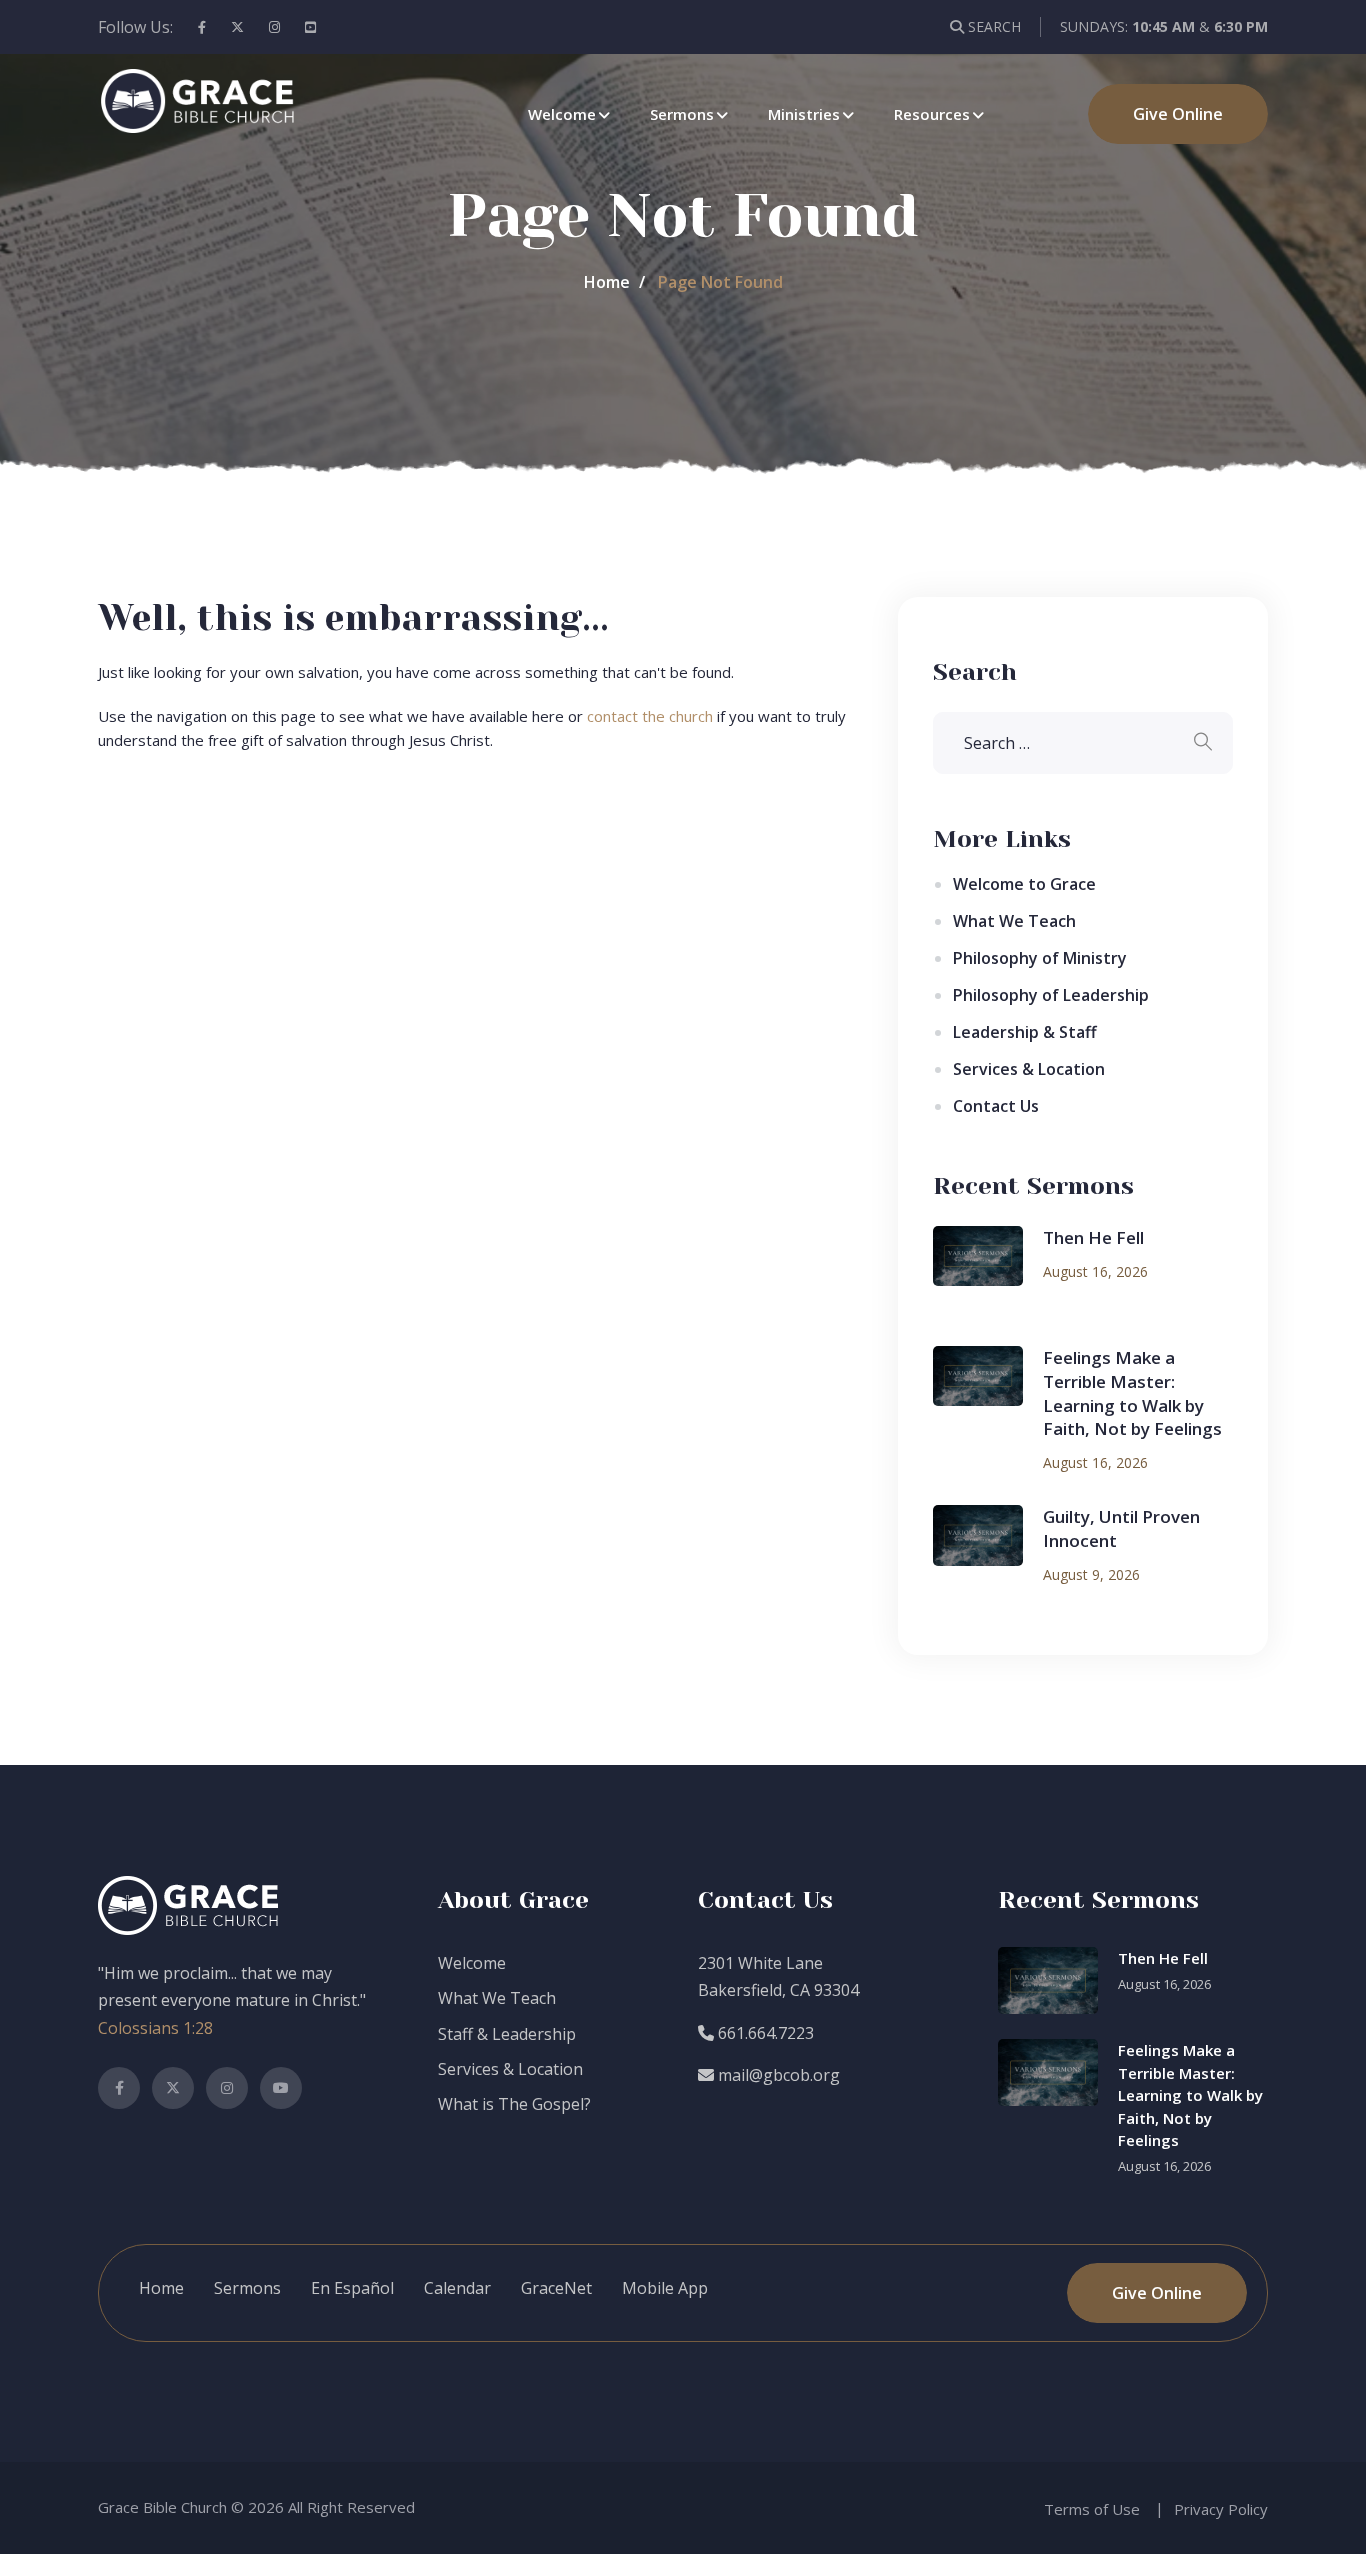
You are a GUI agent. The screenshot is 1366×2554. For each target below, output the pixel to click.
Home (607, 282)
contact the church (650, 716)
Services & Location (1029, 1069)
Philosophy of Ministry (1040, 958)
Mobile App (665, 2288)
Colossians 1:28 (155, 2028)
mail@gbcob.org (777, 2075)
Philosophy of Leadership (1051, 995)
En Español (352, 2288)
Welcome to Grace (1024, 884)
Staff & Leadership (507, 2034)
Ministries (804, 114)
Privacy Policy (1221, 2509)
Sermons (682, 114)
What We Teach (1014, 921)
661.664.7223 (764, 2033)
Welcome (562, 114)
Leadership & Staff (1025, 1032)
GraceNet (556, 2288)
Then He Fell (1093, 1237)
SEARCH (992, 26)
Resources (932, 114)
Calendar (457, 2288)
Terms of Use (1092, 2509)
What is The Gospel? (514, 2104)
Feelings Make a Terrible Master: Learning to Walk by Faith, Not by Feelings (1132, 1393)
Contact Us (996, 1106)
